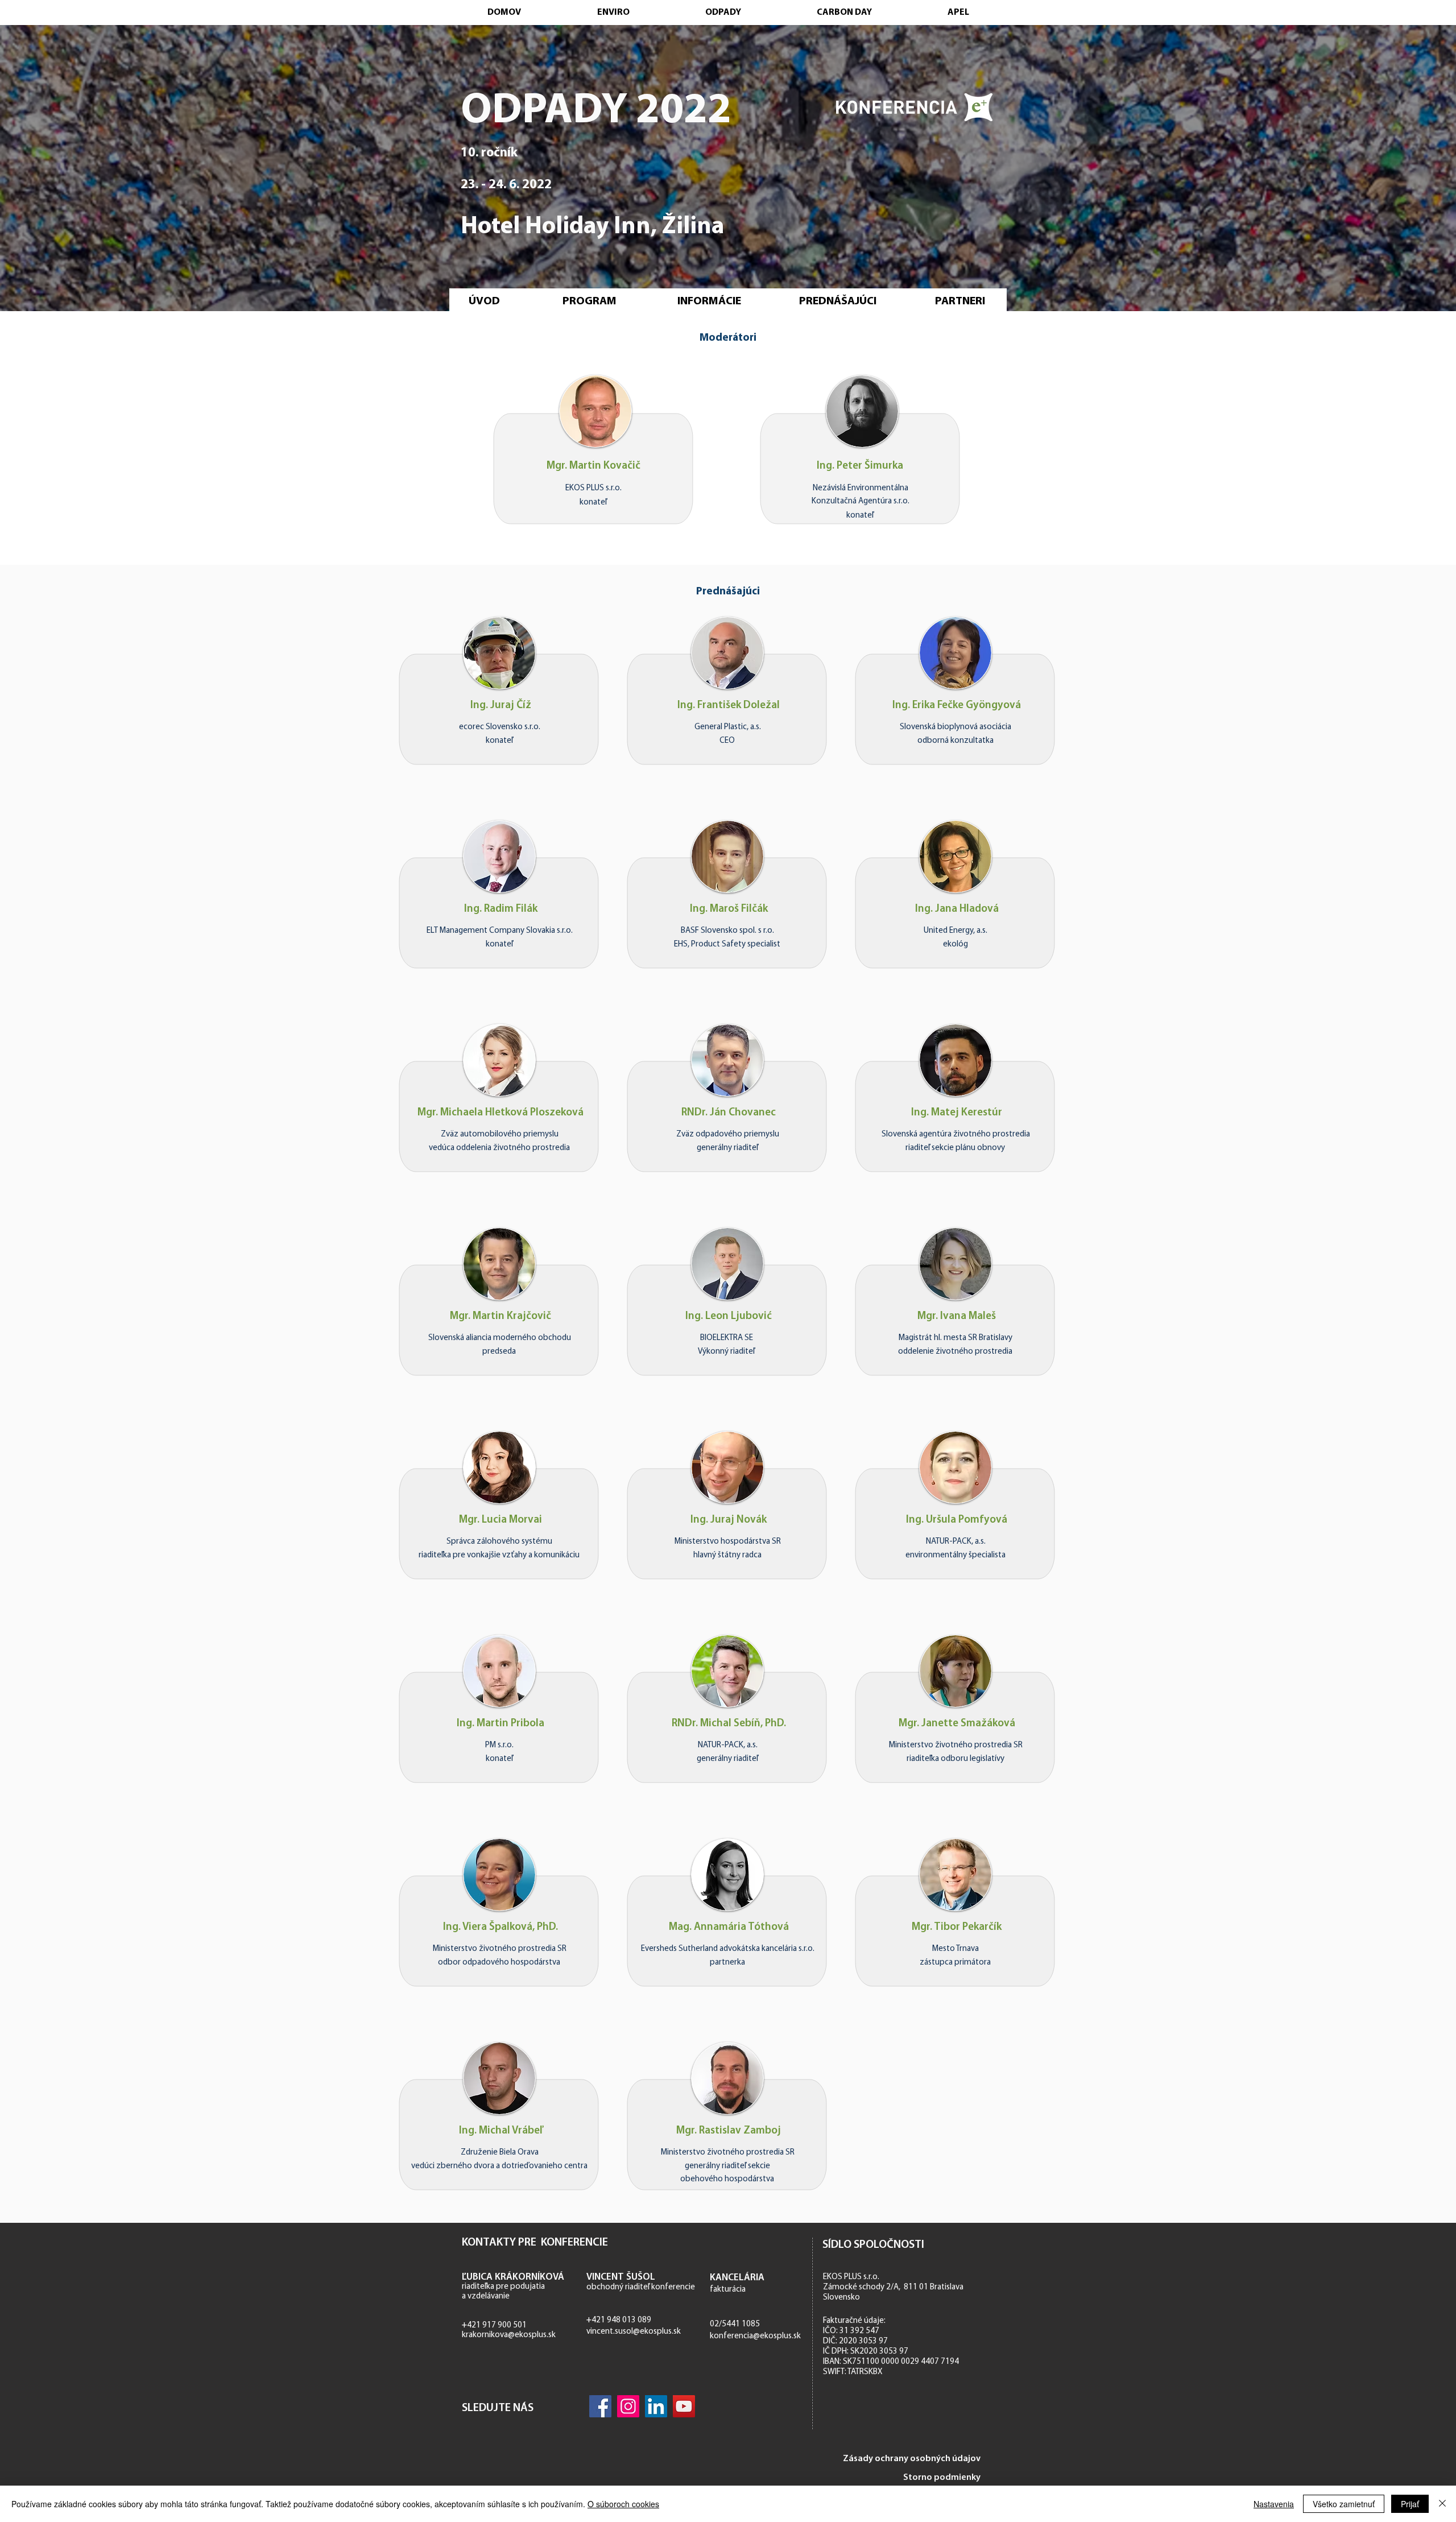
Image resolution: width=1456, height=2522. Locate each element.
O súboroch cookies (623, 2504)
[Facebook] (600, 2406)
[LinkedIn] (656, 2406)
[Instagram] (628, 2406)
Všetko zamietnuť (1344, 2504)
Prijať (1410, 2504)
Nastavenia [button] (1274, 2504)
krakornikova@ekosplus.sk (509, 2335)
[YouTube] (684, 2406)
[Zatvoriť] (1442, 2504)
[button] (499, 653)
